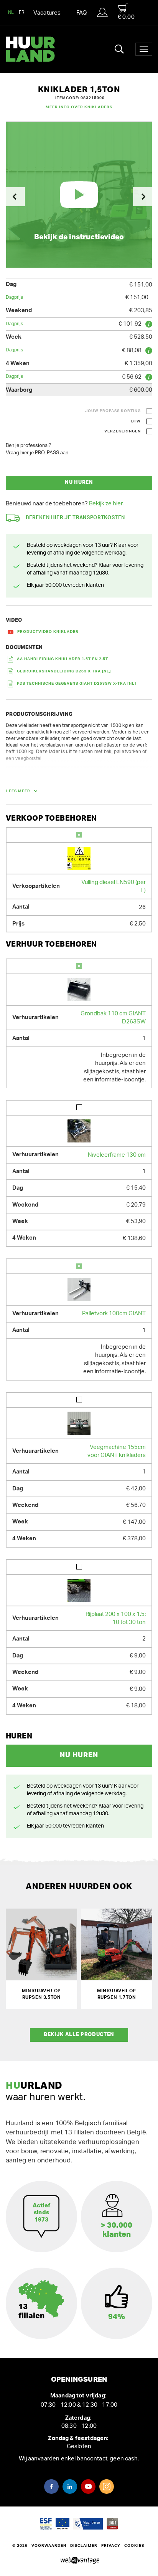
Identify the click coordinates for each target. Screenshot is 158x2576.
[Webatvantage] (79, 2561)
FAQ (82, 13)
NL (11, 12)
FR (22, 12)
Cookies (134, 2546)
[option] (79, 195)
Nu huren (79, 483)
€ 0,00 (126, 17)
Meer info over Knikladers (79, 107)
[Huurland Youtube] (88, 2487)
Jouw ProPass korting (113, 411)
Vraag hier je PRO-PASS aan (37, 453)
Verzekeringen (123, 431)
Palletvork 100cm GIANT (114, 1314)
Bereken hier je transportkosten (75, 518)
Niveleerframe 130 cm (117, 1155)
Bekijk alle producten (79, 2035)
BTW (136, 421)
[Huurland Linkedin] (70, 2487)
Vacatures (47, 13)
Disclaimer (84, 2546)
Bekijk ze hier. (106, 504)
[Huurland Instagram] (107, 2487)
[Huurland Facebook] (51, 2487)
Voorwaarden (49, 2546)
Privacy (111, 2546)
